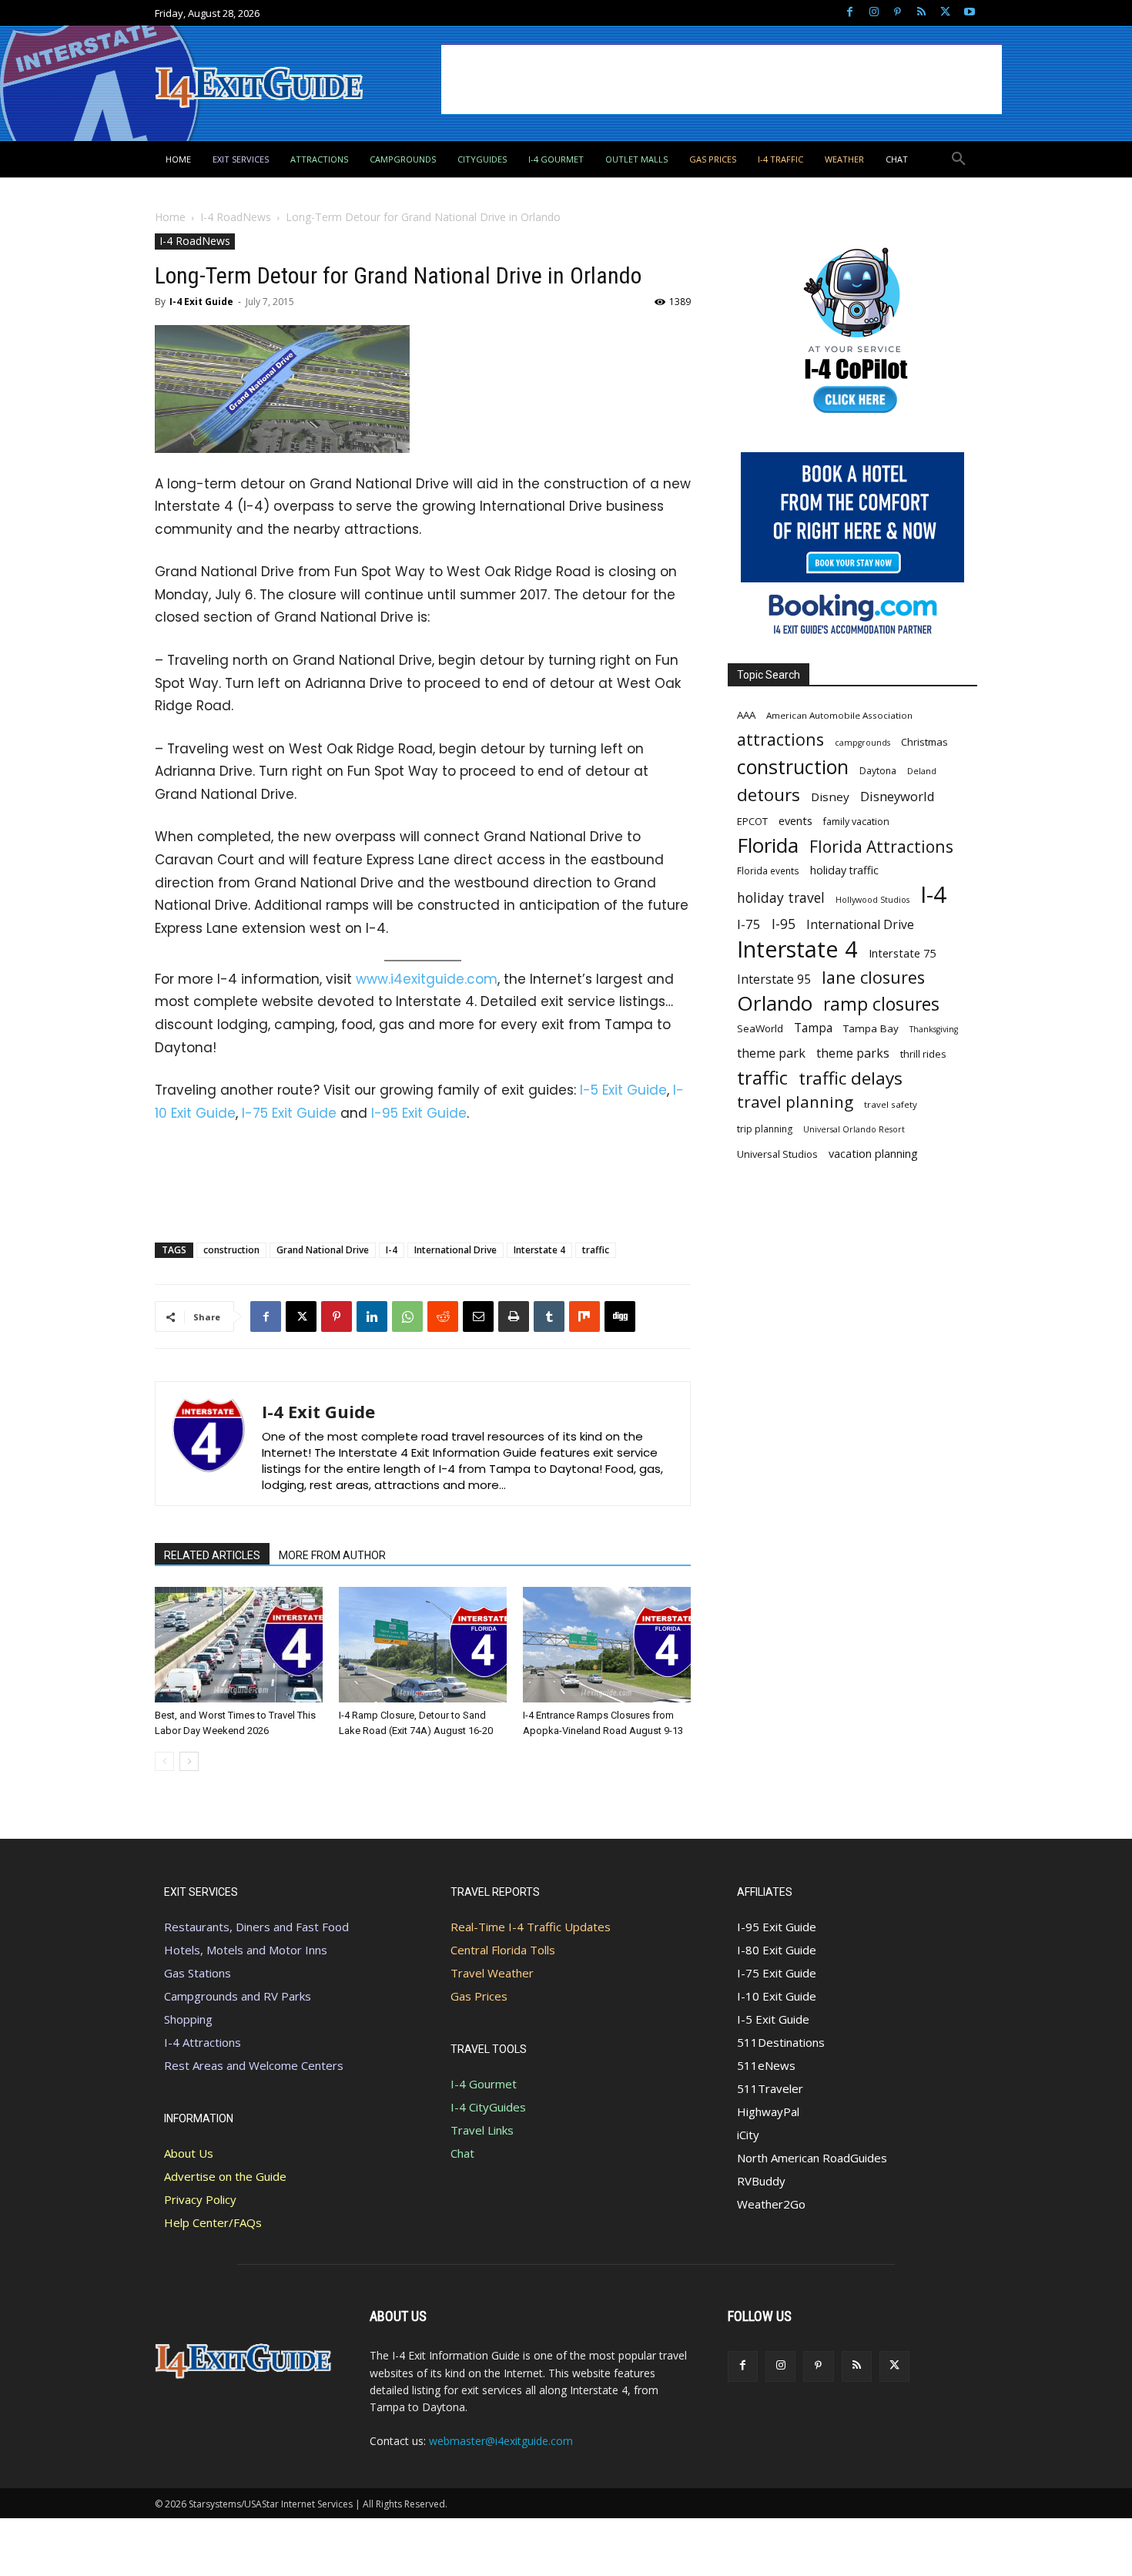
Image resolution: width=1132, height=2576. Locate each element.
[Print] (514, 1317)
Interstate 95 (774, 979)
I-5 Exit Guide (623, 1090)
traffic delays (851, 1078)
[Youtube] (969, 13)
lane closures (873, 977)
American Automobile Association (839, 715)
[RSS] (921, 13)
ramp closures (881, 1004)
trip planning (765, 1129)
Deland (922, 771)
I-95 (784, 924)
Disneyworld (898, 796)
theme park (771, 1053)
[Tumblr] (549, 1317)
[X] (945, 13)
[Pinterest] (898, 13)
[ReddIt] (443, 1317)
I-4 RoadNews (236, 217)
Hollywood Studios (872, 900)
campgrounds (862, 743)
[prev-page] (164, 1761)
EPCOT (752, 821)
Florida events (768, 870)
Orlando (775, 1003)
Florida (768, 845)
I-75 (749, 924)
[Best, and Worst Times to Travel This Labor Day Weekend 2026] (239, 1645)
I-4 (392, 1250)
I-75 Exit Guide (289, 1113)
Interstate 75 (902, 953)
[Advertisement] (722, 79)
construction (231, 1250)
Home (170, 217)
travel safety (891, 1104)
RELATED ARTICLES (212, 1555)
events (795, 820)
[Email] (478, 1317)
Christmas (924, 742)
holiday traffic (844, 870)
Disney (830, 797)
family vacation (856, 822)
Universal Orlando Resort (854, 1129)
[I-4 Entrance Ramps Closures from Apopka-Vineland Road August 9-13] (607, 1645)
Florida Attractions (881, 846)
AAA (746, 715)
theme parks (853, 1053)
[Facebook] (850, 13)
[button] (959, 159)
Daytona (878, 771)
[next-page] (189, 1761)
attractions (780, 739)
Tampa (813, 1028)
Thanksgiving (934, 1029)
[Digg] (620, 1317)
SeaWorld (760, 1028)
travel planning (795, 1102)
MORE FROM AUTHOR (332, 1555)
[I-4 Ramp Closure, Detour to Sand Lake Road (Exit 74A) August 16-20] (423, 1645)
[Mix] (584, 1317)
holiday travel (781, 898)
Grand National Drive (323, 1250)
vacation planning (873, 1153)
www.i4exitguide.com (427, 979)
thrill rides (923, 1054)
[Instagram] (874, 13)
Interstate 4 (539, 1250)
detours (769, 795)
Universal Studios (777, 1154)
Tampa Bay (871, 1028)
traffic (596, 1250)
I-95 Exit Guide (419, 1113)
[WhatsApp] (407, 1317)
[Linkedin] (372, 1317)
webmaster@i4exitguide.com (501, 2441)
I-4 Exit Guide (201, 302)
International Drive (455, 1250)
